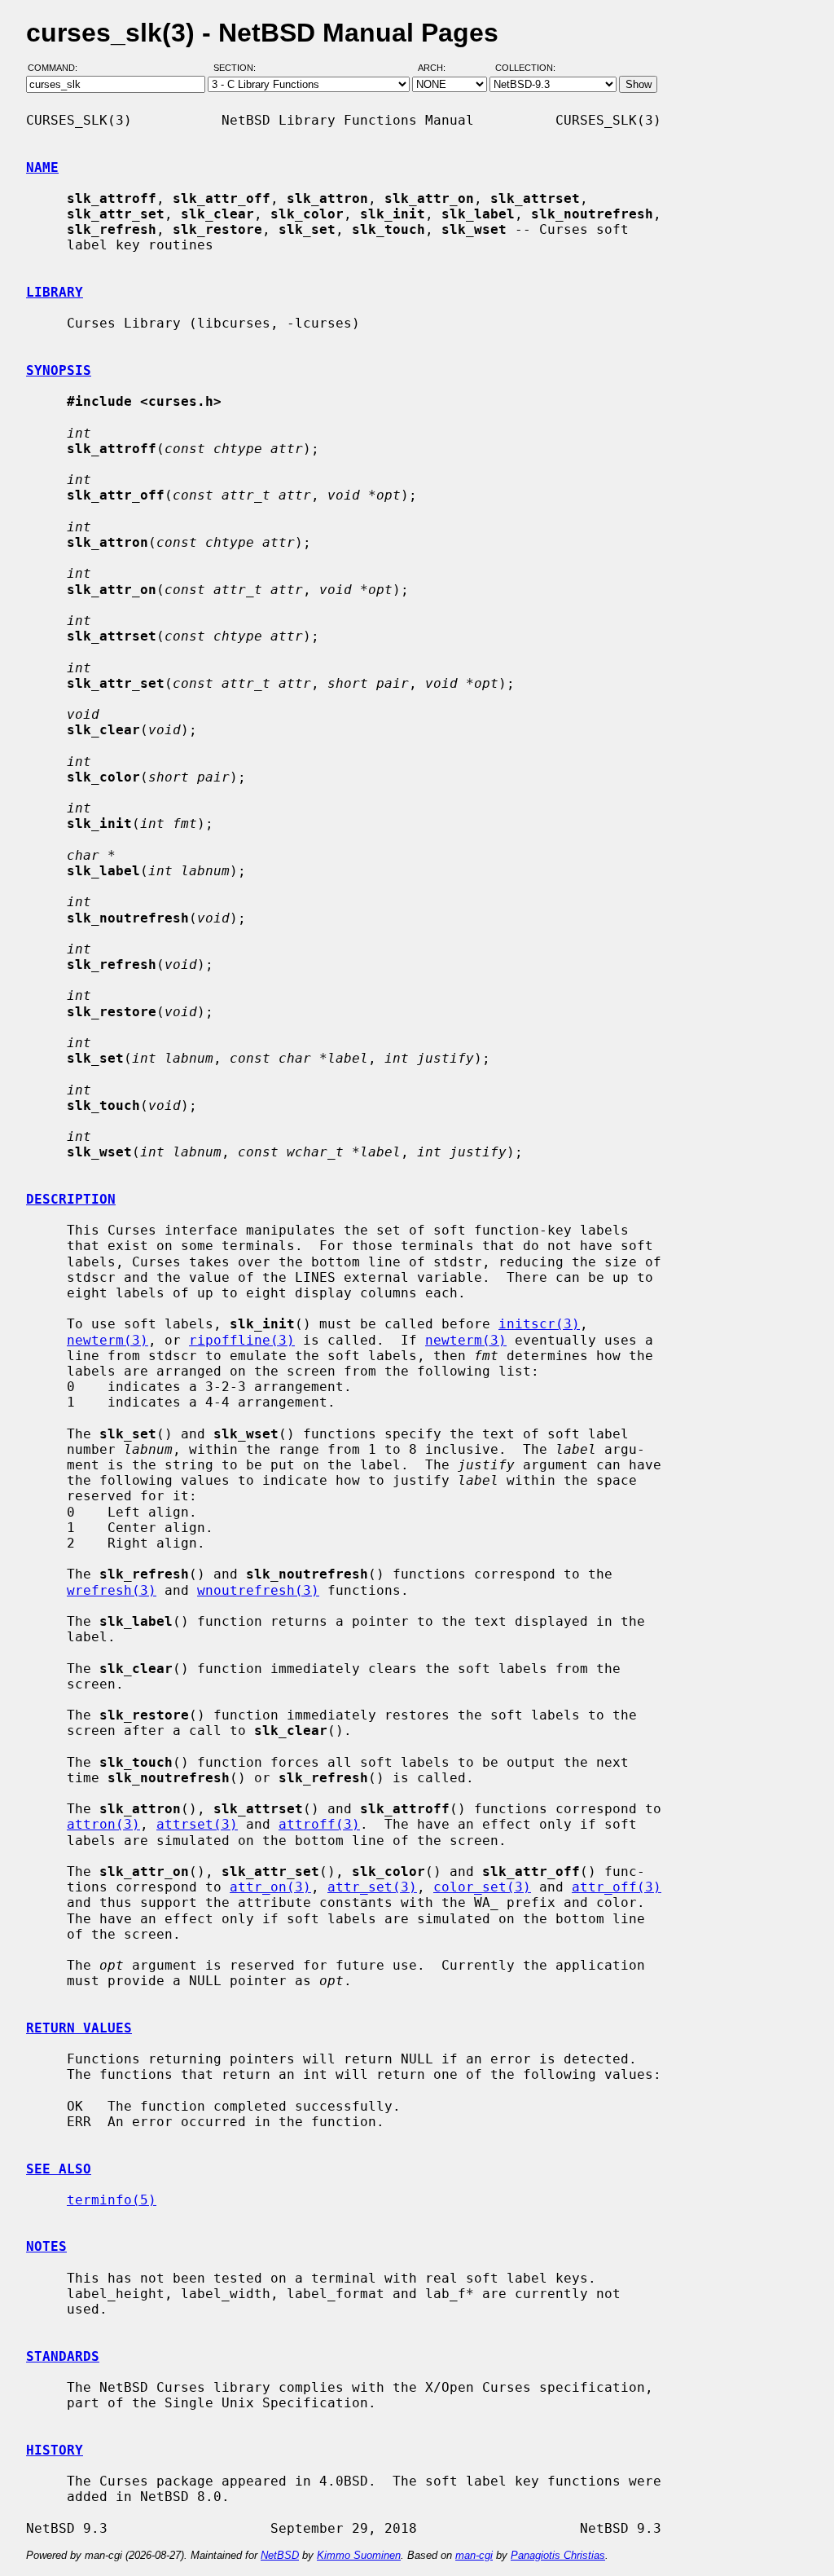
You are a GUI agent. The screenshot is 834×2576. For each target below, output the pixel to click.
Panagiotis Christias (558, 2555)
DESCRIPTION (71, 1199)
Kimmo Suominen (359, 2555)
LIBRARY (55, 292)
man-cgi (474, 2555)
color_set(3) (482, 1887)
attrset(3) (197, 1824)
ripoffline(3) (242, 1340)
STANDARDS (63, 2356)
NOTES (46, 2246)
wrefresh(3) (112, 1590)
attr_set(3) (372, 1887)
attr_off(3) (617, 1887)
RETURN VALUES (79, 2028)
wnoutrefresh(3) (258, 1590)
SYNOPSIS (59, 370)
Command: (57, 68)
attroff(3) (319, 1824)
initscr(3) (539, 1324)
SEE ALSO (59, 2169)
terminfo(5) (112, 2200)
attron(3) (103, 1824)
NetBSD (280, 2555)
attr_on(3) (270, 1887)
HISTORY (55, 2450)
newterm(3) (108, 1340)
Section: (238, 68)
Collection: (525, 68)
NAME (42, 167)
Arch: (439, 68)
